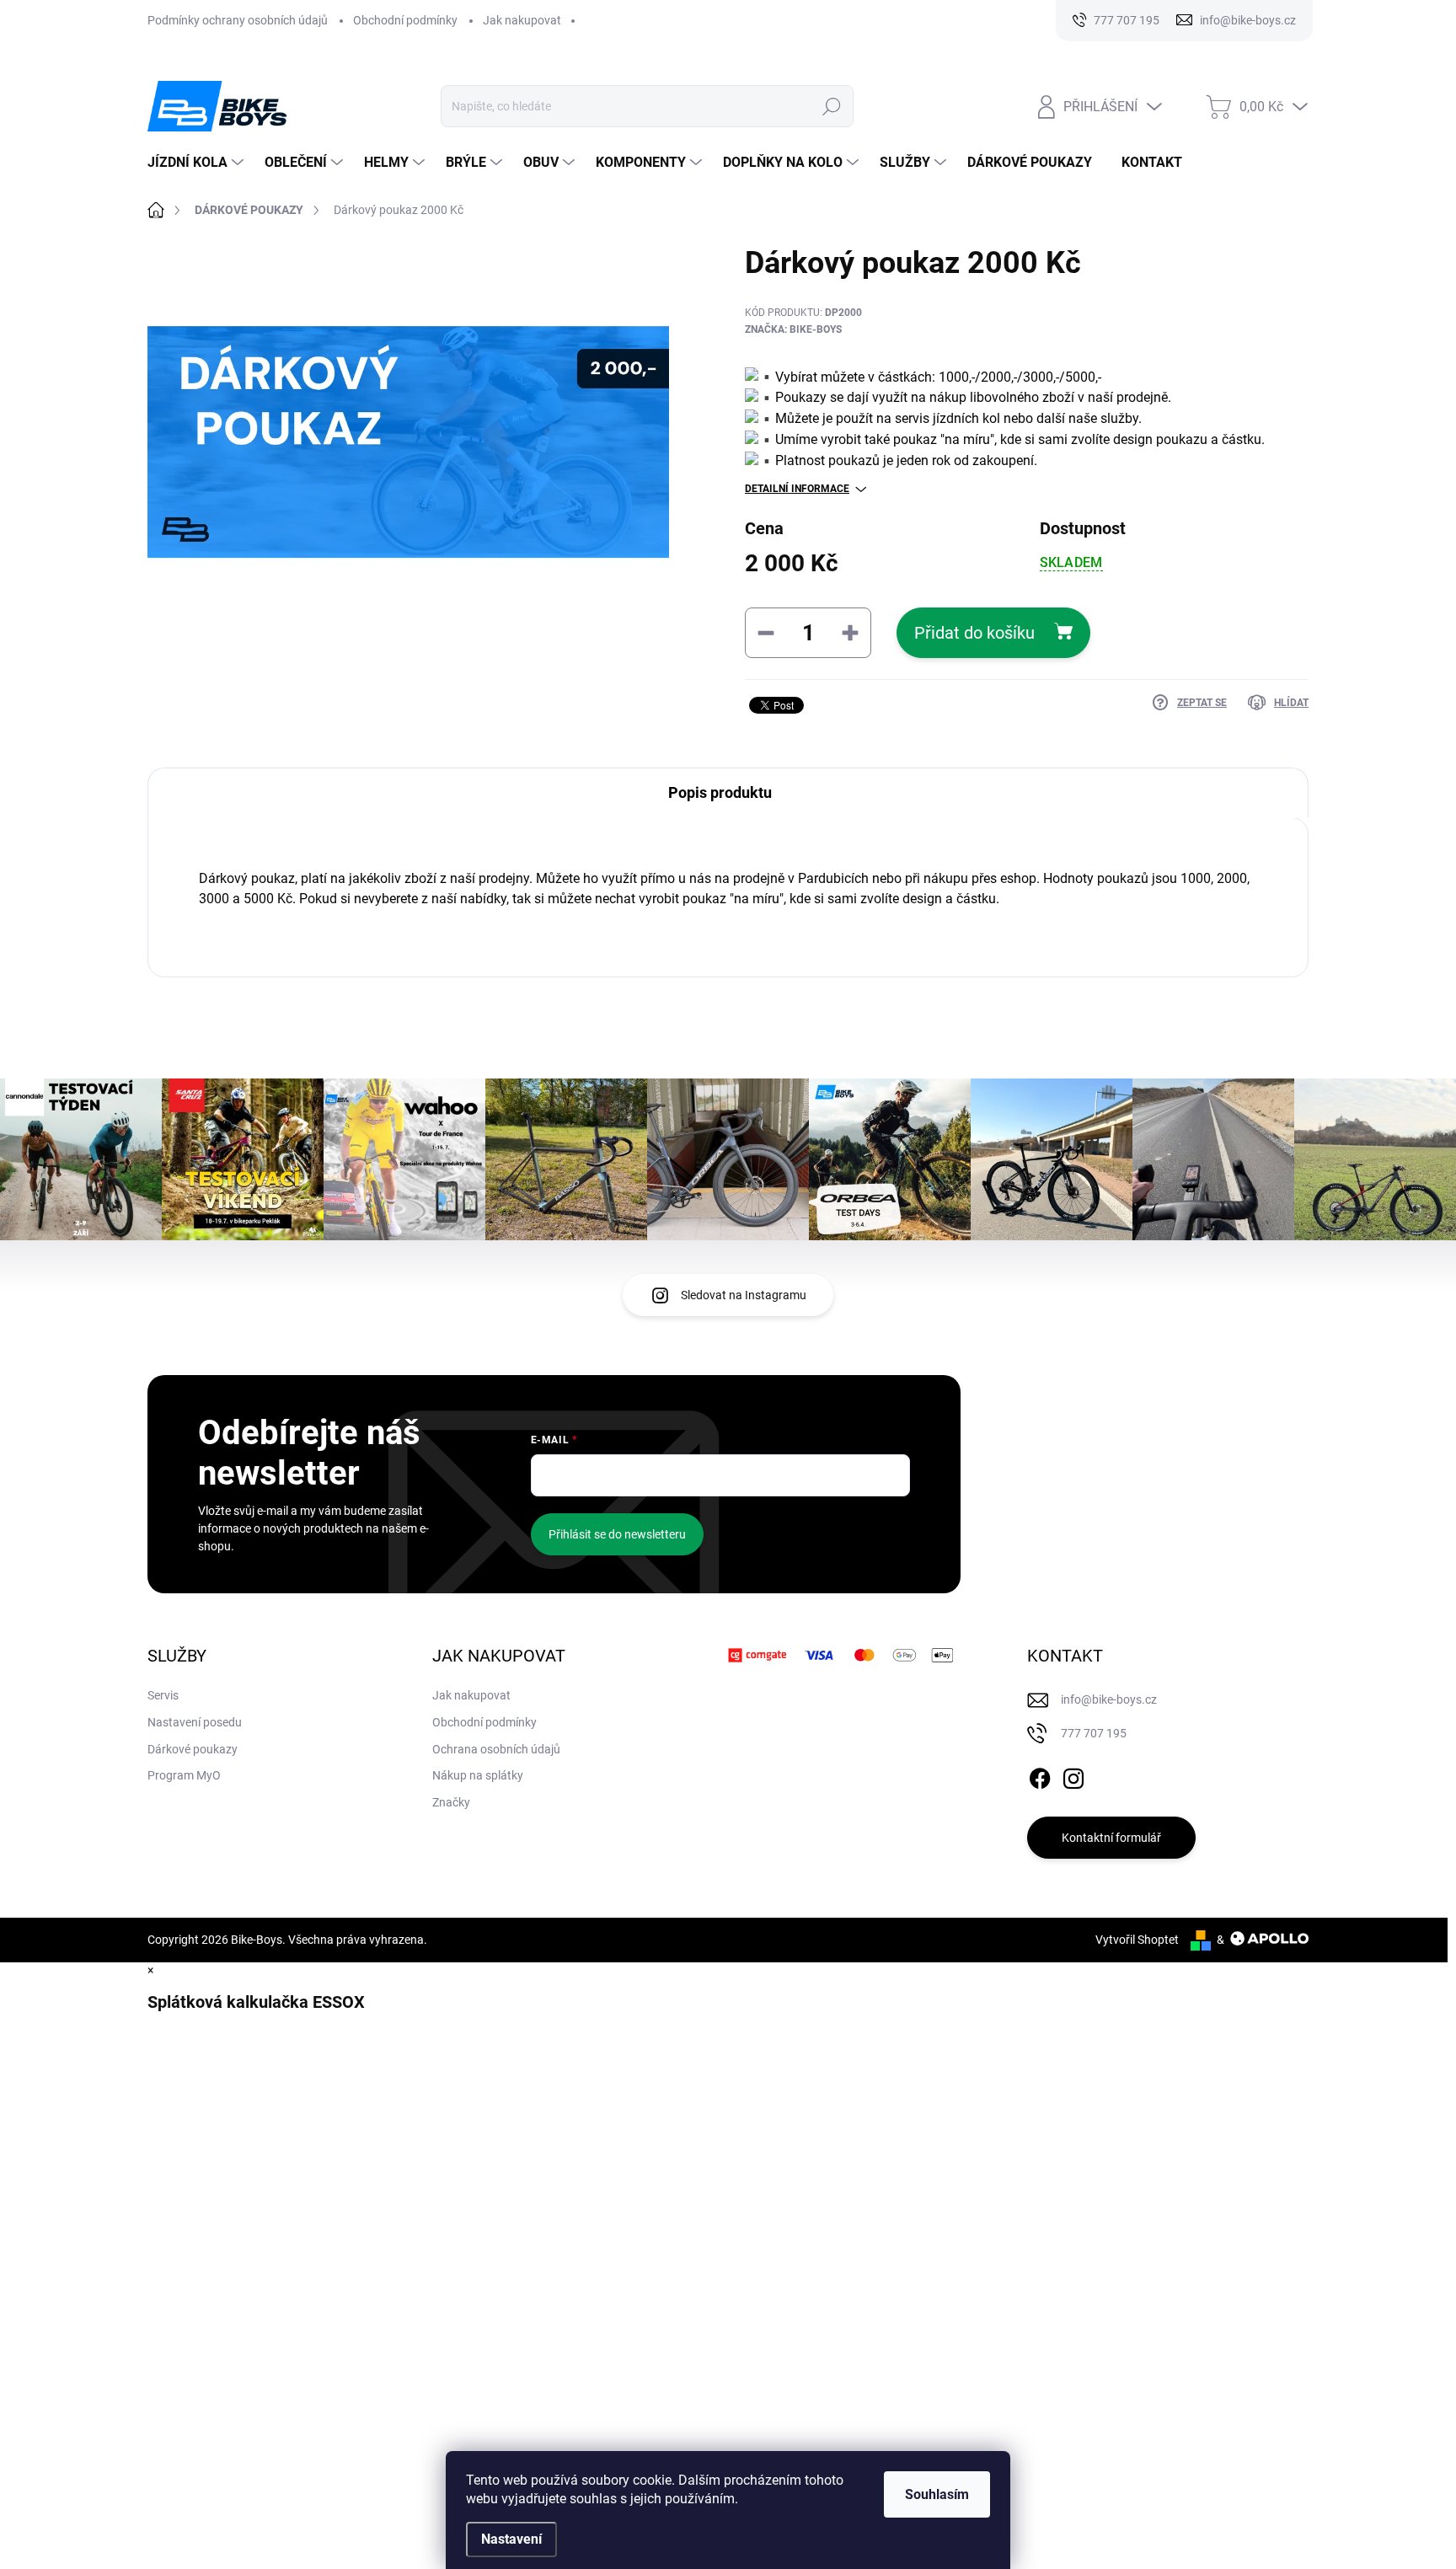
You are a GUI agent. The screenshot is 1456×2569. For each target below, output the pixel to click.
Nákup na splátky (478, 1775)
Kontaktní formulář (1111, 1838)
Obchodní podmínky (405, 20)
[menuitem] (198, 163)
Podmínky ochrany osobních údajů (238, 20)
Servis (163, 1695)
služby (1119, 418)
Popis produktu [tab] (720, 792)
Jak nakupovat (522, 20)
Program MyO (184, 1775)
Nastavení (511, 2539)
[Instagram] (1073, 1776)
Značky (451, 1802)
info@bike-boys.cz (1109, 1699)
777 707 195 (1094, 1733)
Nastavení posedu (195, 1722)
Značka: (793, 329)
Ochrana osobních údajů (496, 1749)
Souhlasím (937, 2494)
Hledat (832, 106)
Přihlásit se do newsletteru (617, 1534)
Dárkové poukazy (193, 1749)
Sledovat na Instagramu (744, 1295)
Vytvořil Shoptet (1137, 1940)
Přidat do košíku (974, 633)
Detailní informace (797, 489)
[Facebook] (1040, 1776)
